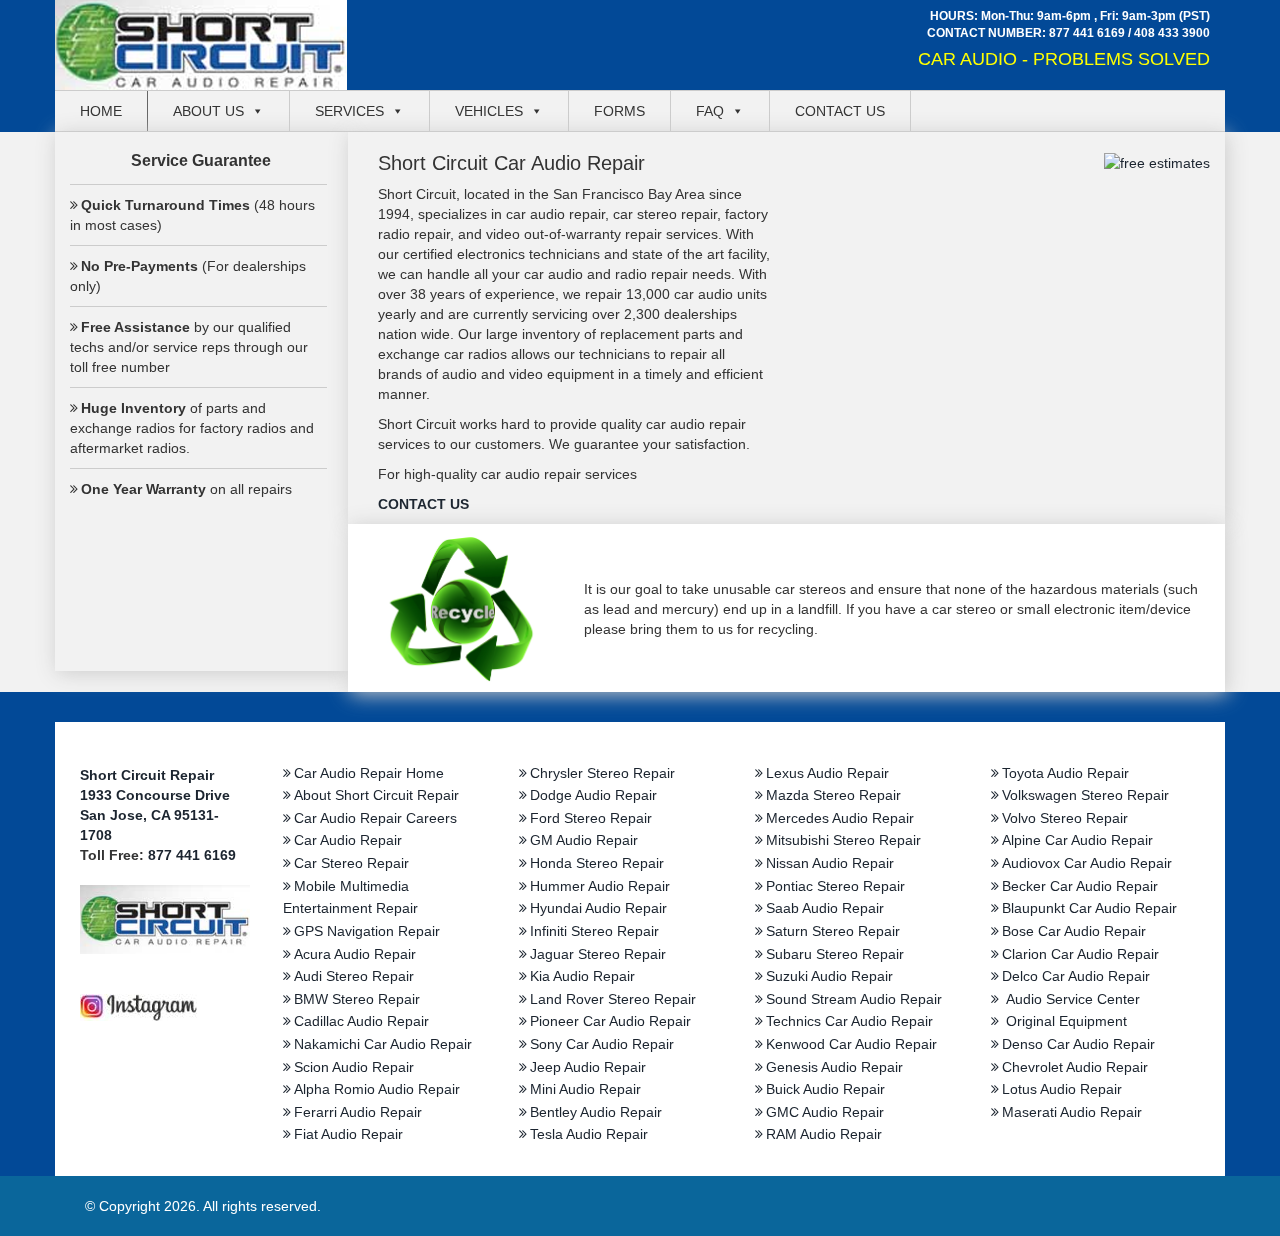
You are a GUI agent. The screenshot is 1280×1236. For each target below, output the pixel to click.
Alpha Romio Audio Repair (377, 1089)
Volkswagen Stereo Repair (1085, 795)
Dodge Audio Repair (593, 795)
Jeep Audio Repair (588, 1067)
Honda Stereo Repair (597, 863)
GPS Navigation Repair (367, 931)
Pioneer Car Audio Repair (610, 1021)
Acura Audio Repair (355, 954)
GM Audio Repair (584, 840)
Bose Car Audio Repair (1074, 931)
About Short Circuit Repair (376, 795)
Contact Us (840, 111)
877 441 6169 (1087, 33)
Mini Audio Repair (585, 1089)
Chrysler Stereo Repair (602, 773)
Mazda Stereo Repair (833, 795)
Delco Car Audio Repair (1076, 976)
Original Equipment (1064, 1021)
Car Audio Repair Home (369, 773)
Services (349, 111)
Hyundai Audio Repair (598, 908)
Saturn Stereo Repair (833, 931)
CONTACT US (423, 504)
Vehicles (489, 111)
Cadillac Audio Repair (361, 1021)
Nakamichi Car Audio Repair (383, 1044)
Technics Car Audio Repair (849, 1021)
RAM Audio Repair (824, 1134)
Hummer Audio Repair (600, 886)
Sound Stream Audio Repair (854, 999)
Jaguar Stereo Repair (598, 954)
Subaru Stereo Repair (835, 954)
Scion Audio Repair (354, 1067)
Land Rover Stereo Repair (613, 999)
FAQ (710, 111)
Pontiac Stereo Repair (835, 886)
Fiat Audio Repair (348, 1134)
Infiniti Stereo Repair (594, 931)
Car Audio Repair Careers (375, 818)
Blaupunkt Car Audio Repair (1089, 908)
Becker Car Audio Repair (1080, 886)
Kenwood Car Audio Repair (851, 1044)
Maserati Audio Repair (1072, 1112)
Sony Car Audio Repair (602, 1044)
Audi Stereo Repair (354, 976)
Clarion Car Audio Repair (1080, 954)
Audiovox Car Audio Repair (1087, 863)
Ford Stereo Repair (591, 818)
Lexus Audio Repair (827, 773)
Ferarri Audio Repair (358, 1112)
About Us (208, 111)
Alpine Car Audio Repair (1077, 840)
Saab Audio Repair (825, 908)
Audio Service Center (1071, 999)
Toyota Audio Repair (1065, 773)
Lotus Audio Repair (1062, 1089)
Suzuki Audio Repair (829, 976)
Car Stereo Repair (351, 863)
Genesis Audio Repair (834, 1067)
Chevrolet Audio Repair (1075, 1067)
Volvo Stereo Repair (1065, 818)
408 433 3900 (1172, 33)
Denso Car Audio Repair (1078, 1044)
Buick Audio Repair (825, 1089)
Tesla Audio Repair (589, 1134)
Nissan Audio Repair (830, 863)
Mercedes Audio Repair (840, 818)
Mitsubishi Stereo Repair (843, 840)
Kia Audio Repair (582, 976)
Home (101, 111)
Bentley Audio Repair (596, 1112)
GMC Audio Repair (825, 1112)
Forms (619, 111)
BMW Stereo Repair (357, 999)
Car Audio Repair (348, 840)
